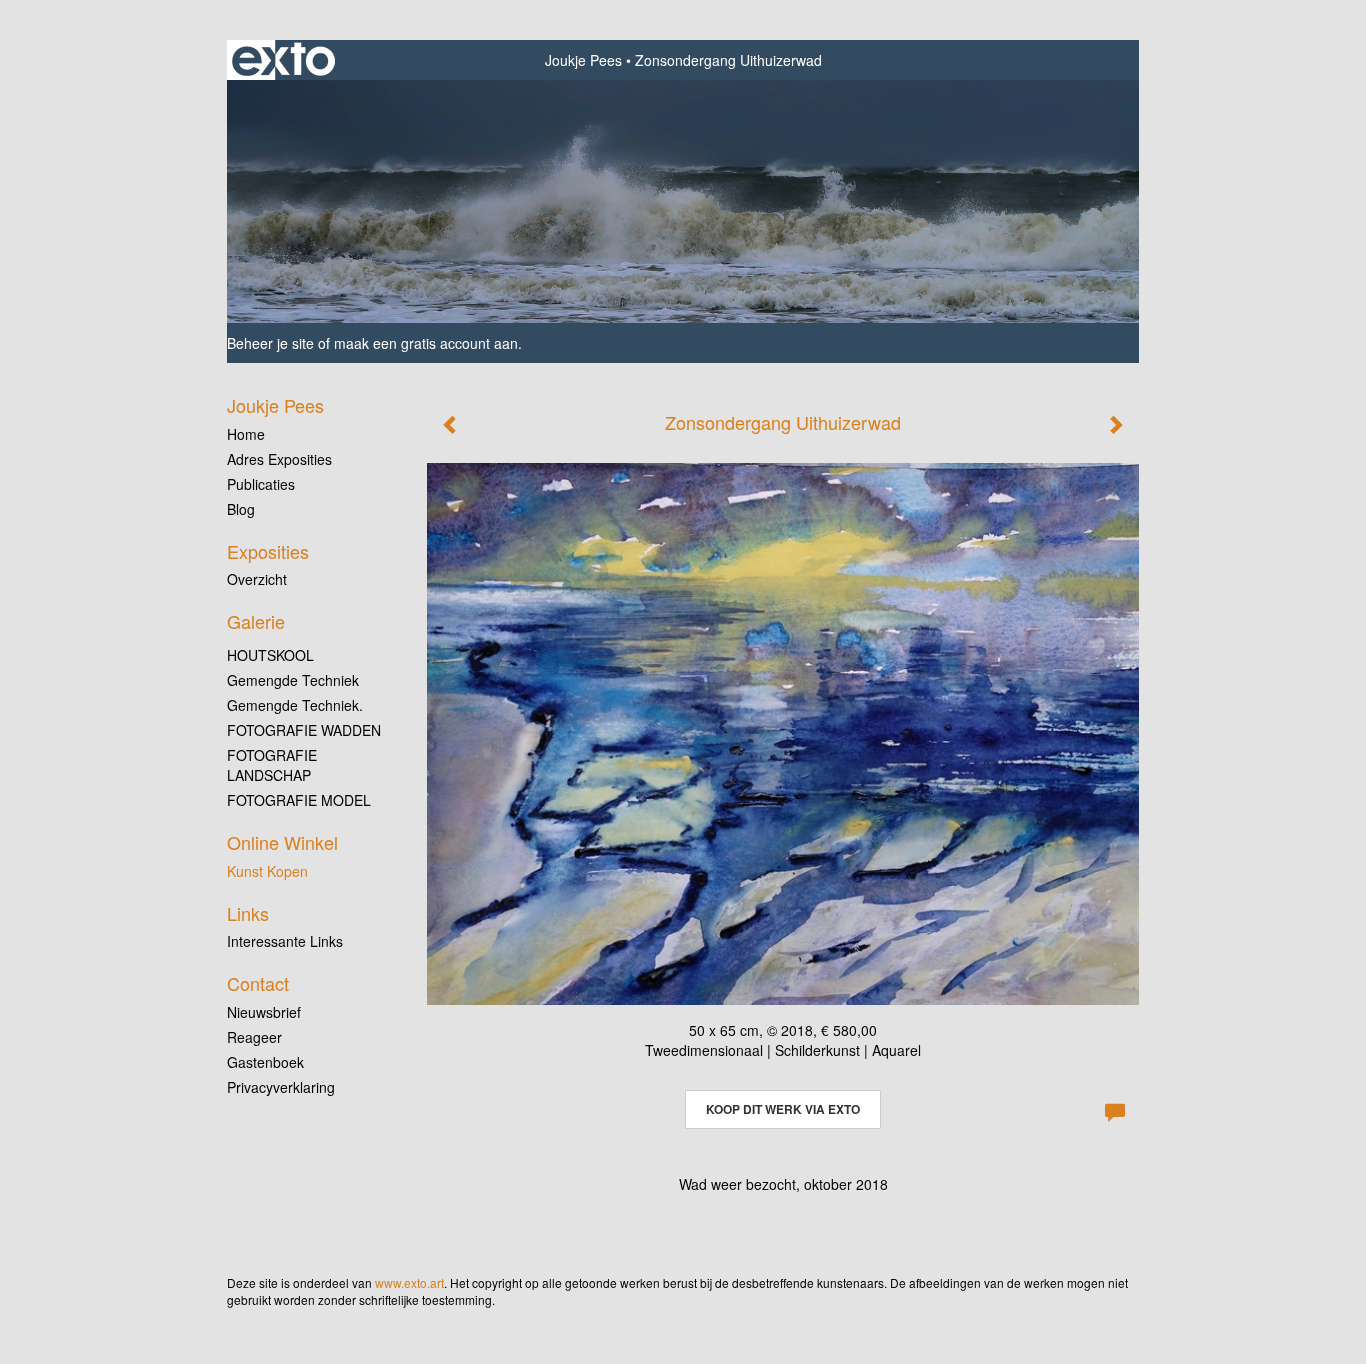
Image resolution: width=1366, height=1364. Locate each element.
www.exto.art (409, 1282)
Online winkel (282, 842)
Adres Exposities (279, 459)
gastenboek (265, 1062)
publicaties (261, 484)
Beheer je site (270, 343)
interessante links (285, 941)
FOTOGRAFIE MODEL (299, 800)
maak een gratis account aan (426, 343)
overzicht (257, 579)
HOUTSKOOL (270, 655)
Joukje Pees (583, 60)
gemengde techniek (293, 680)
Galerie (256, 621)
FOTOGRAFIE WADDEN (304, 730)
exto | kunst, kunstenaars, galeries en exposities (283, 60)
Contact (258, 983)
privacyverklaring (281, 1087)
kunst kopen (267, 871)
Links (248, 913)
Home (246, 434)
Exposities (268, 551)
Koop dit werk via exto (783, 1109)
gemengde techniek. (295, 705)
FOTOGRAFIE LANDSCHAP (272, 765)
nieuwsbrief (264, 1012)
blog (241, 509)
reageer (254, 1037)
